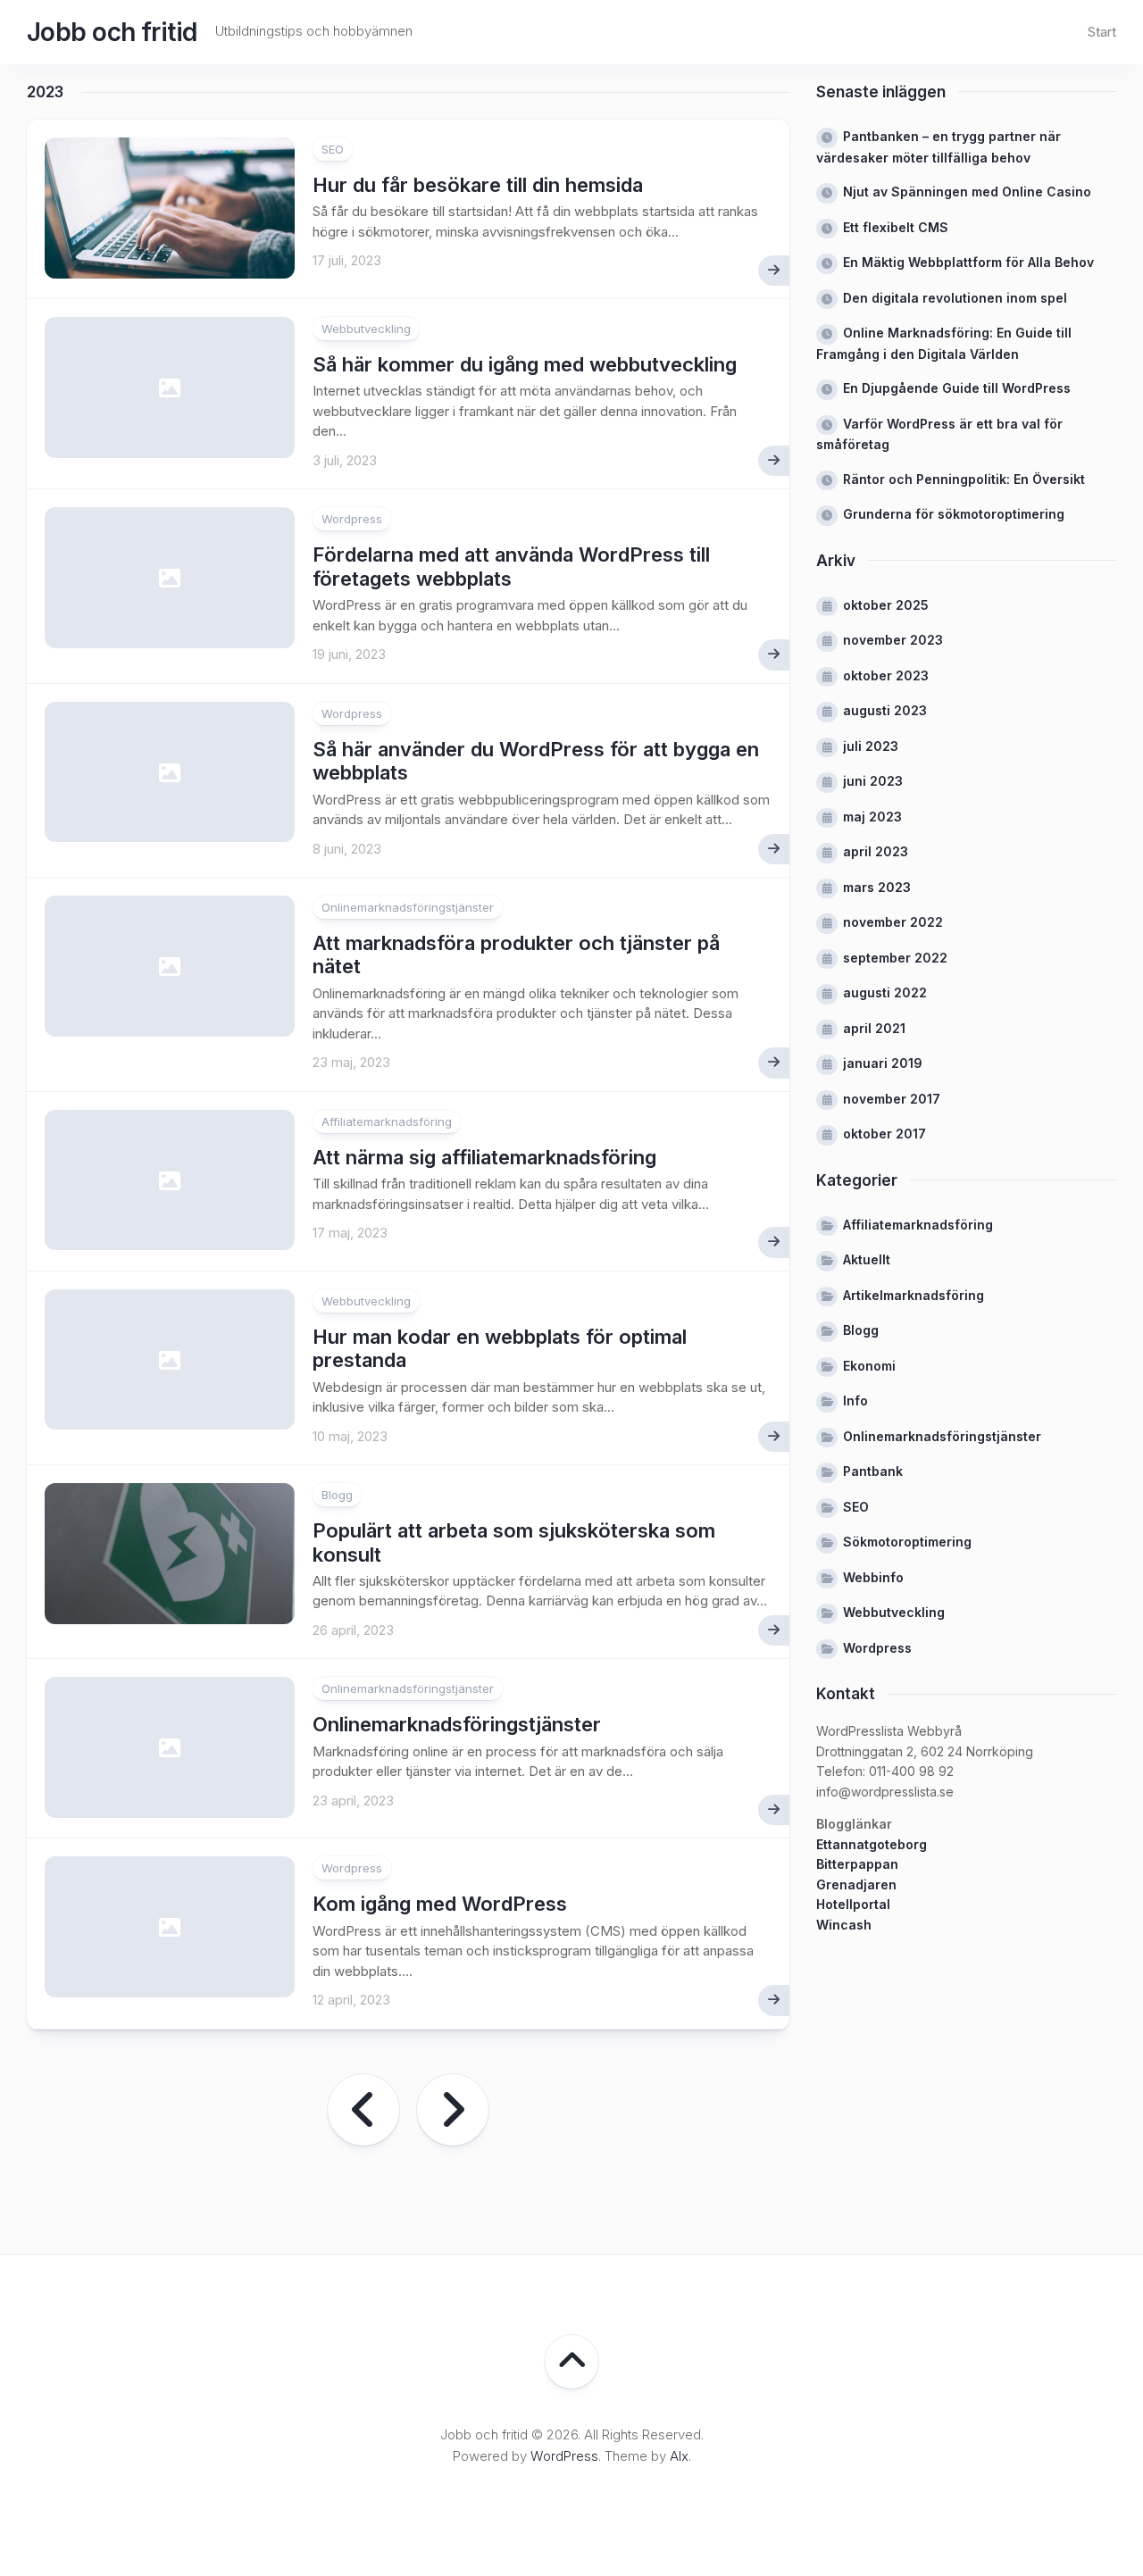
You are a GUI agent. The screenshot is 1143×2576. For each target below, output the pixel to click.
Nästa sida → (453, 2110)
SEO (333, 149)
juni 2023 (873, 781)
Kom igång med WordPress (440, 1904)
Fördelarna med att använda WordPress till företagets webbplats (511, 566)
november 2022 (893, 922)
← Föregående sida (363, 2110)
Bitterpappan (857, 1864)
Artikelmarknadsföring (914, 1295)
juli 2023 (871, 746)
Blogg (337, 1495)
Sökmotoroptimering (907, 1542)
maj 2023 (872, 817)
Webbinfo (873, 1577)
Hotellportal (853, 1904)
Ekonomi (869, 1366)
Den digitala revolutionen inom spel (955, 298)
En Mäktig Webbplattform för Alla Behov (968, 262)
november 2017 (892, 1099)
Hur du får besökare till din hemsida (478, 185)
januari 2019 (883, 1063)
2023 (45, 92)
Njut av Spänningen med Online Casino (967, 192)
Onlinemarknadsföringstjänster (408, 907)
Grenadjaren (856, 1884)
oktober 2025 (886, 605)
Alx (679, 2456)
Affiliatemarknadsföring (387, 1121)
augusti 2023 (885, 710)
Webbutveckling (366, 329)
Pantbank (873, 1471)
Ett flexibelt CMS (896, 227)
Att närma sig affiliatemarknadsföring (484, 1157)
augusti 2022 (885, 992)
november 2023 (893, 640)
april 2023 (876, 851)
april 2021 (874, 1028)
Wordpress (352, 519)
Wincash (844, 1925)
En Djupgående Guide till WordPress (957, 388)
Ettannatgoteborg (872, 1844)
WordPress (564, 2456)
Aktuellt (867, 1259)
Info (855, 1401)
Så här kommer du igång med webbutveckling (525, 364)
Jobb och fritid (112, 32)
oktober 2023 (886, 675)
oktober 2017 (884, 1134)
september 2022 (895, 958)
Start (1102, 32)
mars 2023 (877, 887)
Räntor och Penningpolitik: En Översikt (964, 479)
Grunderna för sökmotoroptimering (954, 514)
